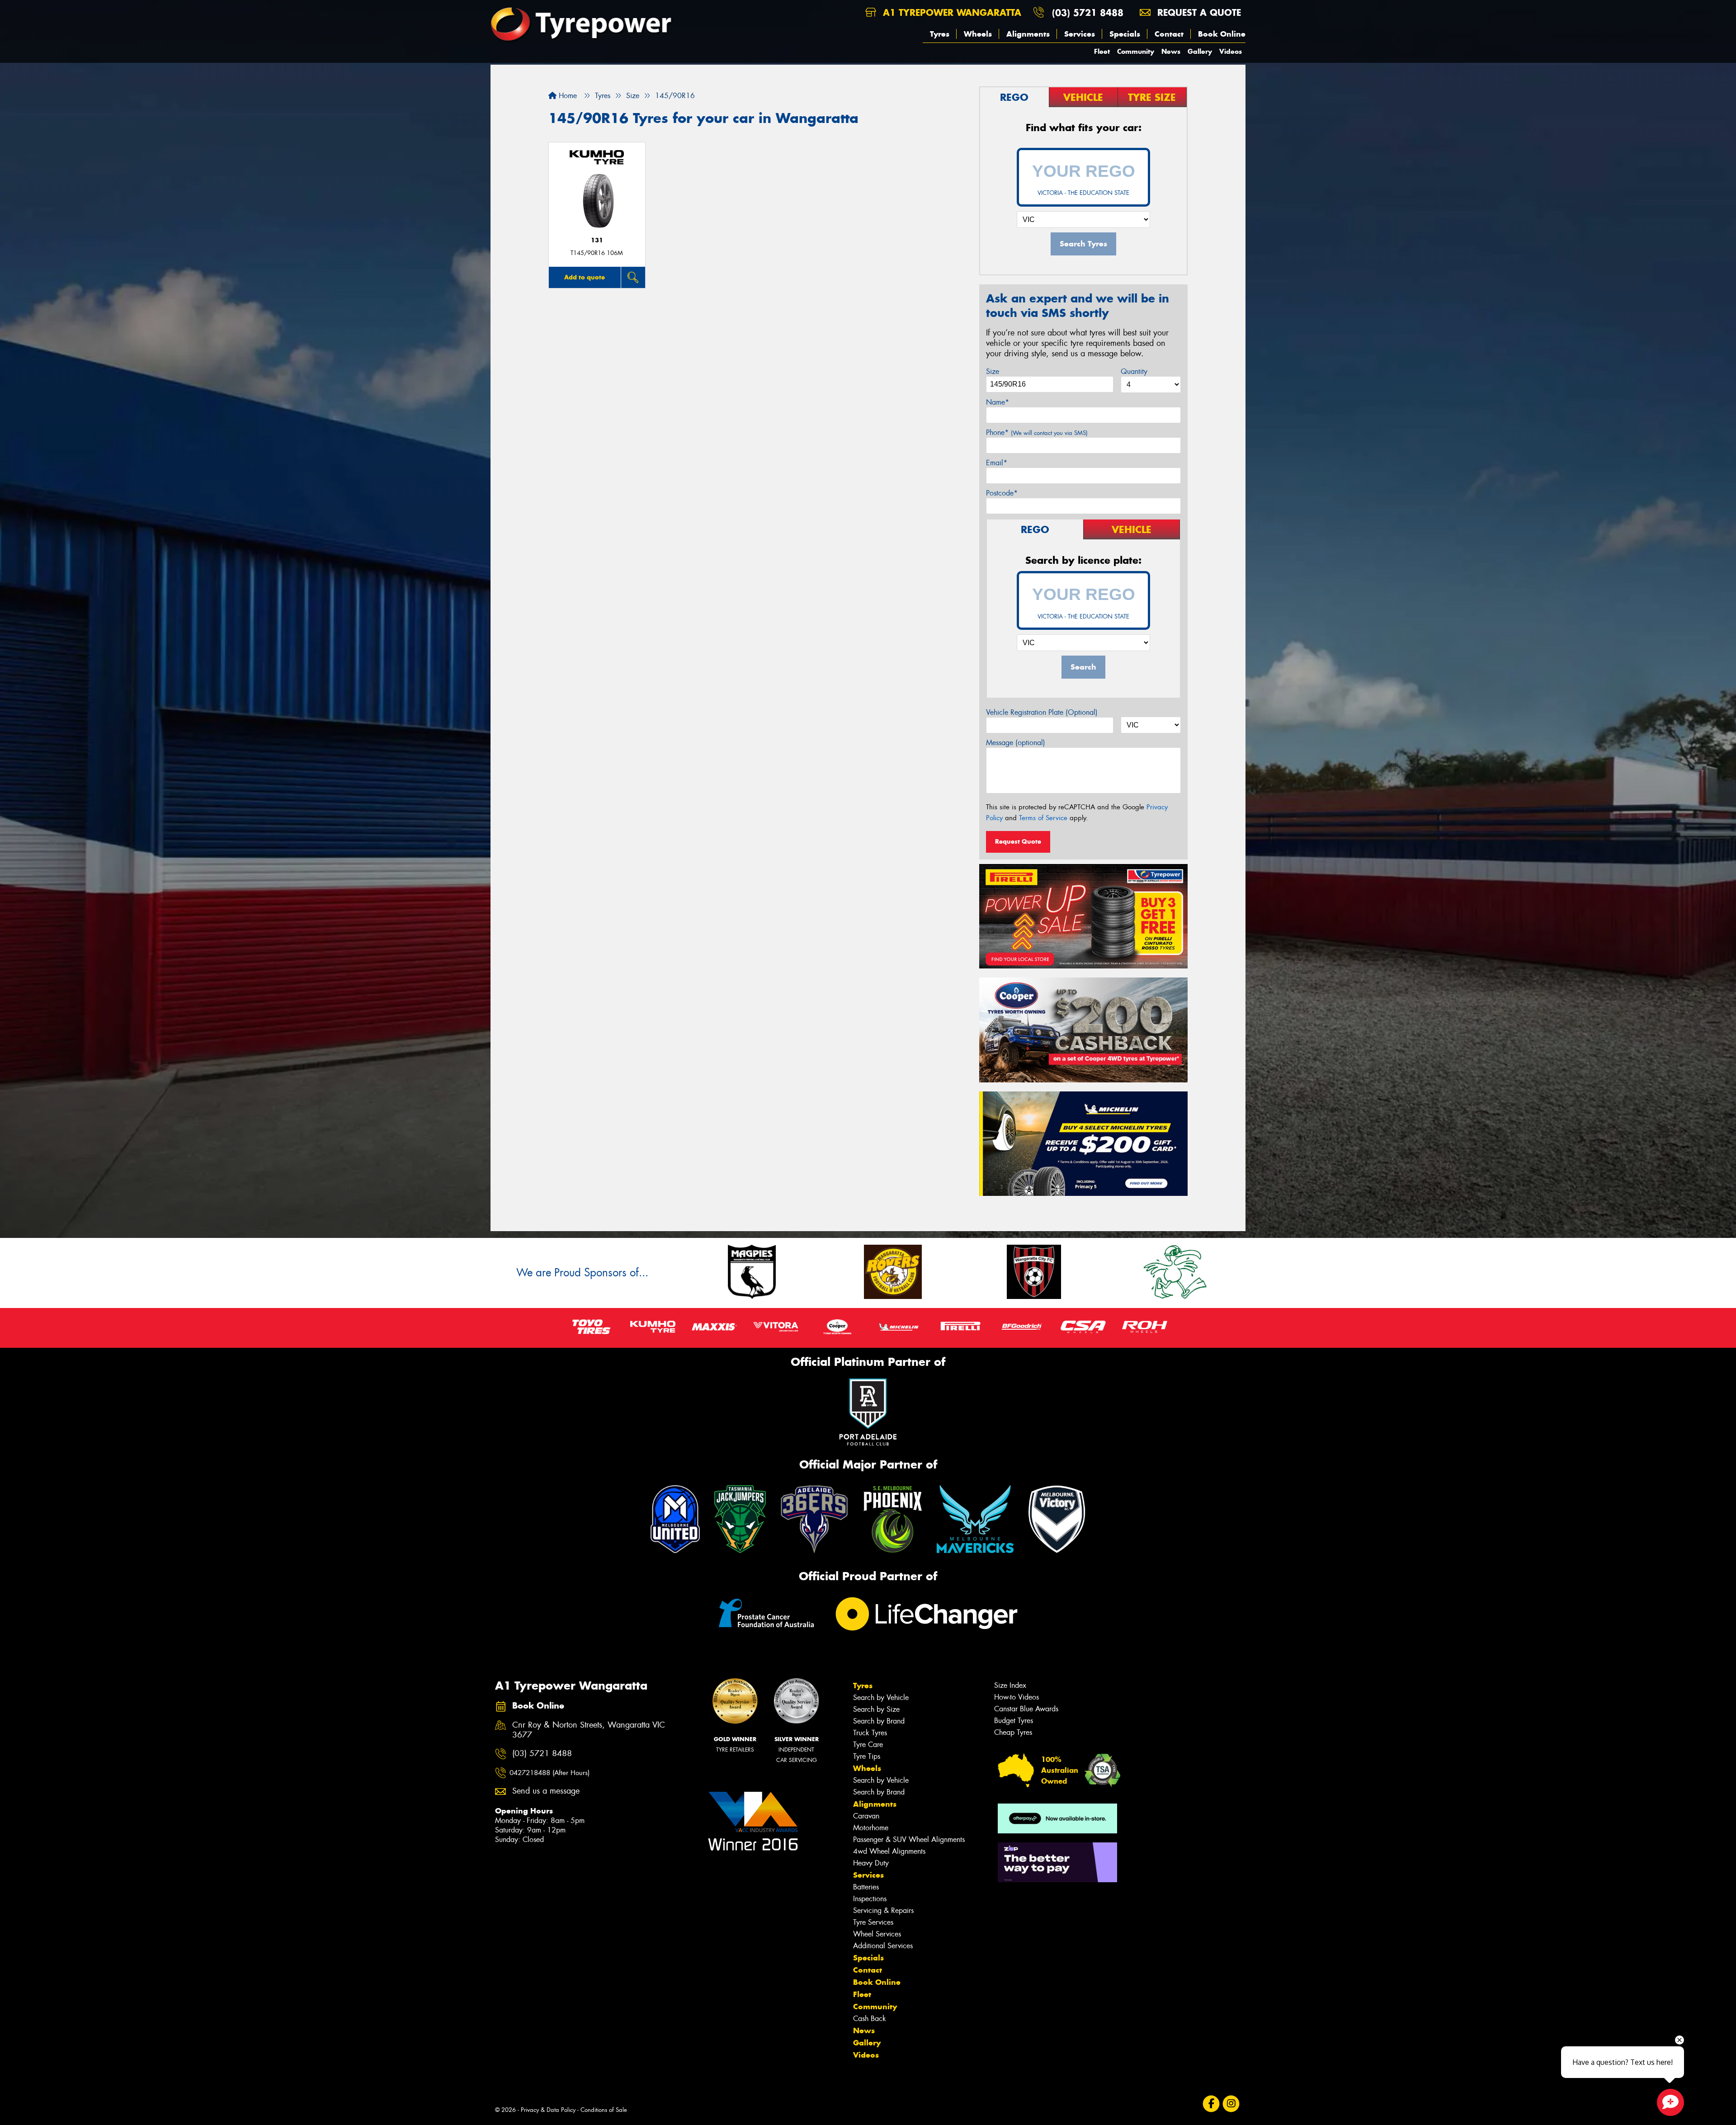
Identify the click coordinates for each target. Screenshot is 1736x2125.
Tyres (940, 34)
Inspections (870, 1899)
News (1171, 51)
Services (1080, 34)
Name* (998, 402)
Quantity (1134, 371)
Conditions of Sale (604, 2110)
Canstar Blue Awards (1026, 1709)
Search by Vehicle (881, 1698)
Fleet (1102, 51)
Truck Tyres (870, 1733)
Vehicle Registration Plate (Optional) (1042, 712)
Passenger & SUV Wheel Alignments (909, 1839)
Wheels (978, 34)
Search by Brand (879, 1721)
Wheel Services (877, 1934)
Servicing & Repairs (883, 1910)
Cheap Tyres (1013, 1732)
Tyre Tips (867, 1756)
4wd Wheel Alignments (889, 1851)
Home (567, 96)
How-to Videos (1017, 1697)
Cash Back (870, 2019)
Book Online (1222, 34)
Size (993, 371)
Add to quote (585, 277)
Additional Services (883, 1946)
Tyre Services (873, 1922)
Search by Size (876, 1709)
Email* (997, 463)
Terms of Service (1043, 818)
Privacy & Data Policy (548, 2110)
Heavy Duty (871, 1863)
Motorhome (871, 1828)
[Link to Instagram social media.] (1231, 2104)
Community (1136, 51)
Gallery (1200, 51)
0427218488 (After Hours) (550, 1773)
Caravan (866, 1816)
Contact (1169, 34)
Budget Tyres (1014, 1721)
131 (597, 240)
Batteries (866, 1887)
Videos (1231, 51)
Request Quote (1018, 841)
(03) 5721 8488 (1088, 12)
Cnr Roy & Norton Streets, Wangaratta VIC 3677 (589, 1730)
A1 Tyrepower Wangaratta (951, 12)
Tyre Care (868, 1745)
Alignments (1028, 34)
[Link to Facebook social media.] (1211, 2104)
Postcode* (1002, 493)
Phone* (1037, 432)
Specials (1125, 34)
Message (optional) (1016, 743)
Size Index (1010, 1685)
